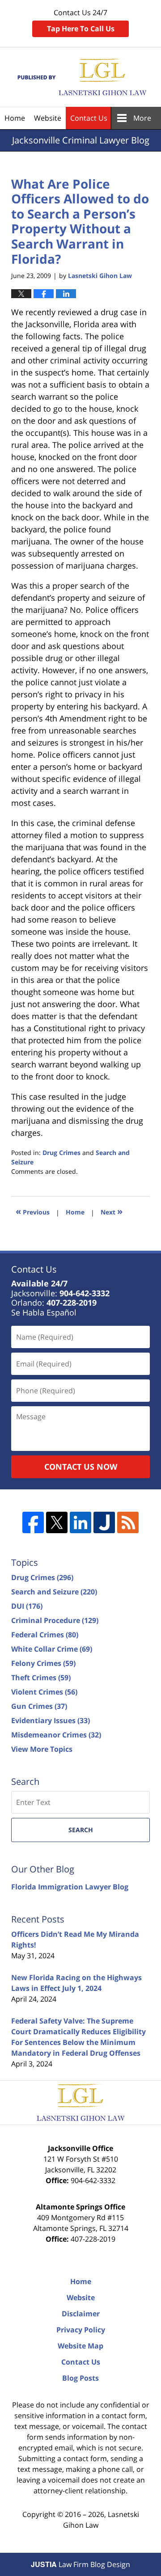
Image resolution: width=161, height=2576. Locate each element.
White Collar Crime (52, 1649)
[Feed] (128, 1522)
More (142, 118)
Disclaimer (81, 2314)
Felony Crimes (43, 1663)
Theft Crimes (41, 1678)
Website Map (80, 2346)
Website (48, 118)
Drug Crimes (61, 1153)
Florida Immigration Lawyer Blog (70, 1887)
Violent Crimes (44, 1692)
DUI (27, 1606)
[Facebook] (33, 1522)
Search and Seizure (54, 1592)
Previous (33, 1211)
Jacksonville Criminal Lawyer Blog (81, 77)
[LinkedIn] (80, 1522)
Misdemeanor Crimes (56, 1735)
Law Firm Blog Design (80, 2564)
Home (15, 118)
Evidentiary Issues (51, 1720)
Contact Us (89, 118)
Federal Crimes (45, 1635)
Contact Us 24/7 (81, 21)
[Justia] (104, 1522)
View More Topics (42, 1749)
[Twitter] (57, 1522)
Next (112, 1211)
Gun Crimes (39, 1706)
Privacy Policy (81, 2330)
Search (81, 1830)
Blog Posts (80, 2378)
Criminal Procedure (55, 1620)
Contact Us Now (81, 1467)
